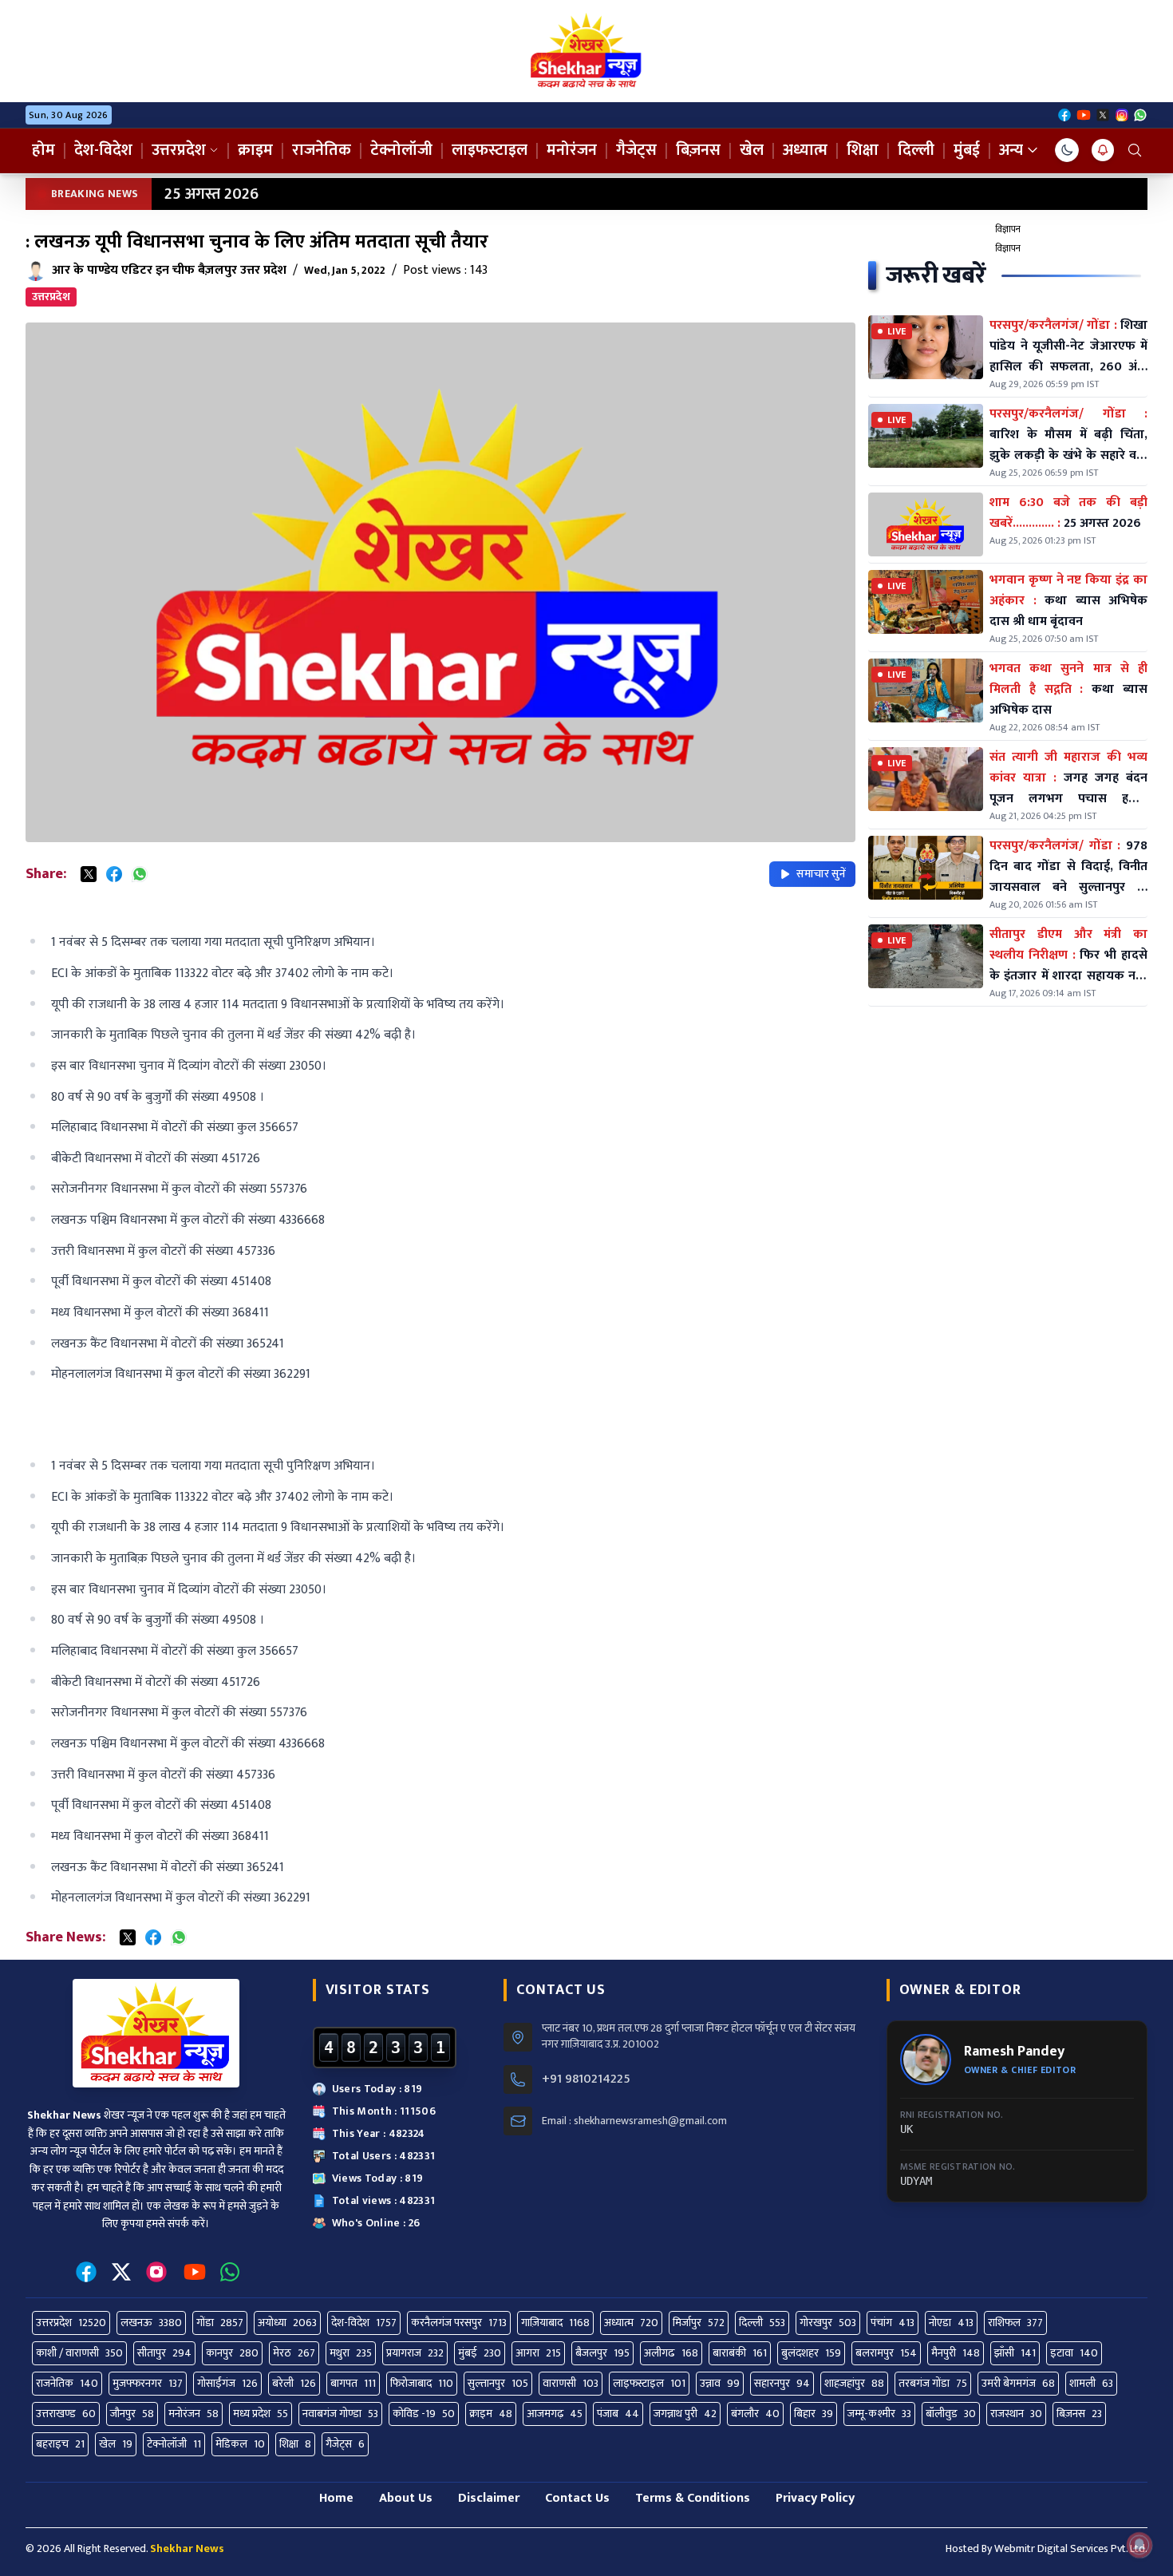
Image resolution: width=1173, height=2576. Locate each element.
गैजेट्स (636, 150)
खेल (752, 150)
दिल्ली (916, 150)
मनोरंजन (572, 150)
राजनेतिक (322, 150)
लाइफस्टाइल (490, 150)
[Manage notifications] (1139, 2545)
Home (336, 2498)
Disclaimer (489, 2498)
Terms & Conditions (693, 2498)
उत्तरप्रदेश (179, 150)
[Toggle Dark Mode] (1067, 150)
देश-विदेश (103, 150)
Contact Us (577, 2498)
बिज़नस (698, 150)
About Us (406, 2498)
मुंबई (967, 150)
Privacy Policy (815, 2498)
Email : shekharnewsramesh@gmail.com (634, 2121)
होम (43, 150)
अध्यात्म (805, 150)
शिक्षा (863, 150)
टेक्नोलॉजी (401, 150)
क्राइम (255, 150)
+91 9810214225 (586, 2079)
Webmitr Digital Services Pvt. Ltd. (1071, 2548)
